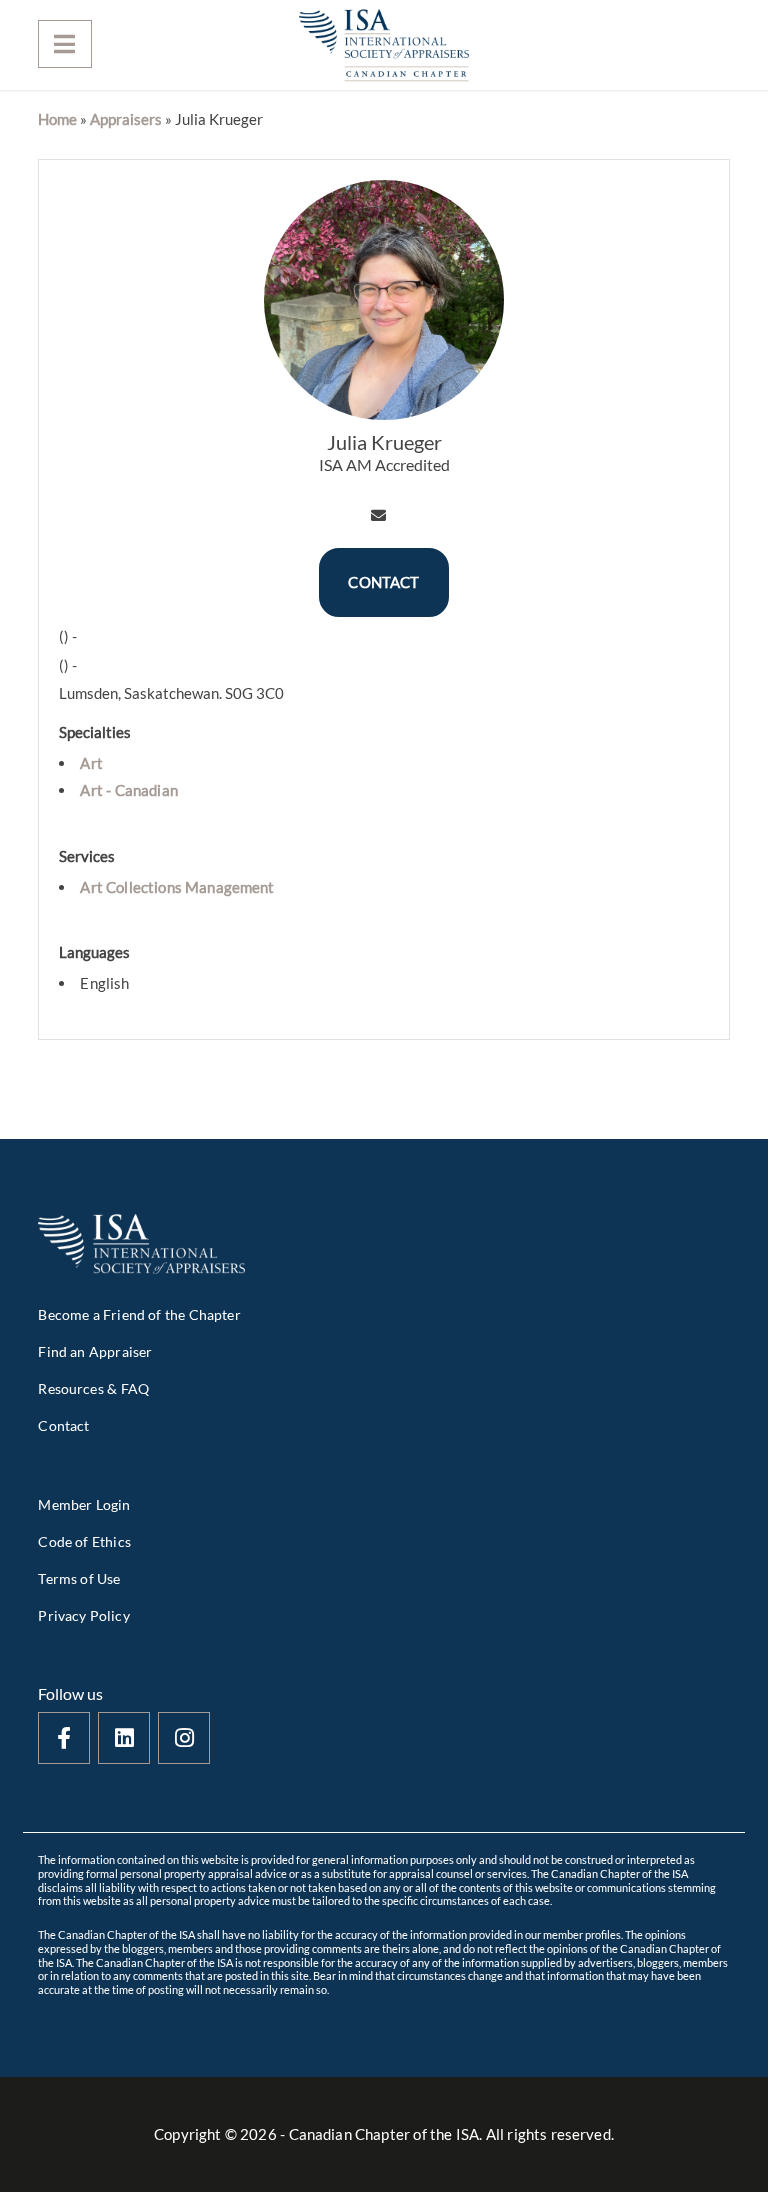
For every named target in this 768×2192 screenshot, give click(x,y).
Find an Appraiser (95, 1351)
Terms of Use (79, 1578)
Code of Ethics (84, 1541)
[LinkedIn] (124, 1738)
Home (57, 119)
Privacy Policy (83, 1615)
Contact (63, 1425)
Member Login (84, 1504)
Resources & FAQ (93, 1388)
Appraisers (126, 119)
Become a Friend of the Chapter (139, 1314)
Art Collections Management (177, 887)
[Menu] (64, 44)
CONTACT (383, 582)
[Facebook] (64, 1738)
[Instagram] (184, 1738)
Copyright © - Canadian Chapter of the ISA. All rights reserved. (384, 2134)
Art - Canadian (128, 790)
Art (91, 763)
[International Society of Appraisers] (384, 45)
